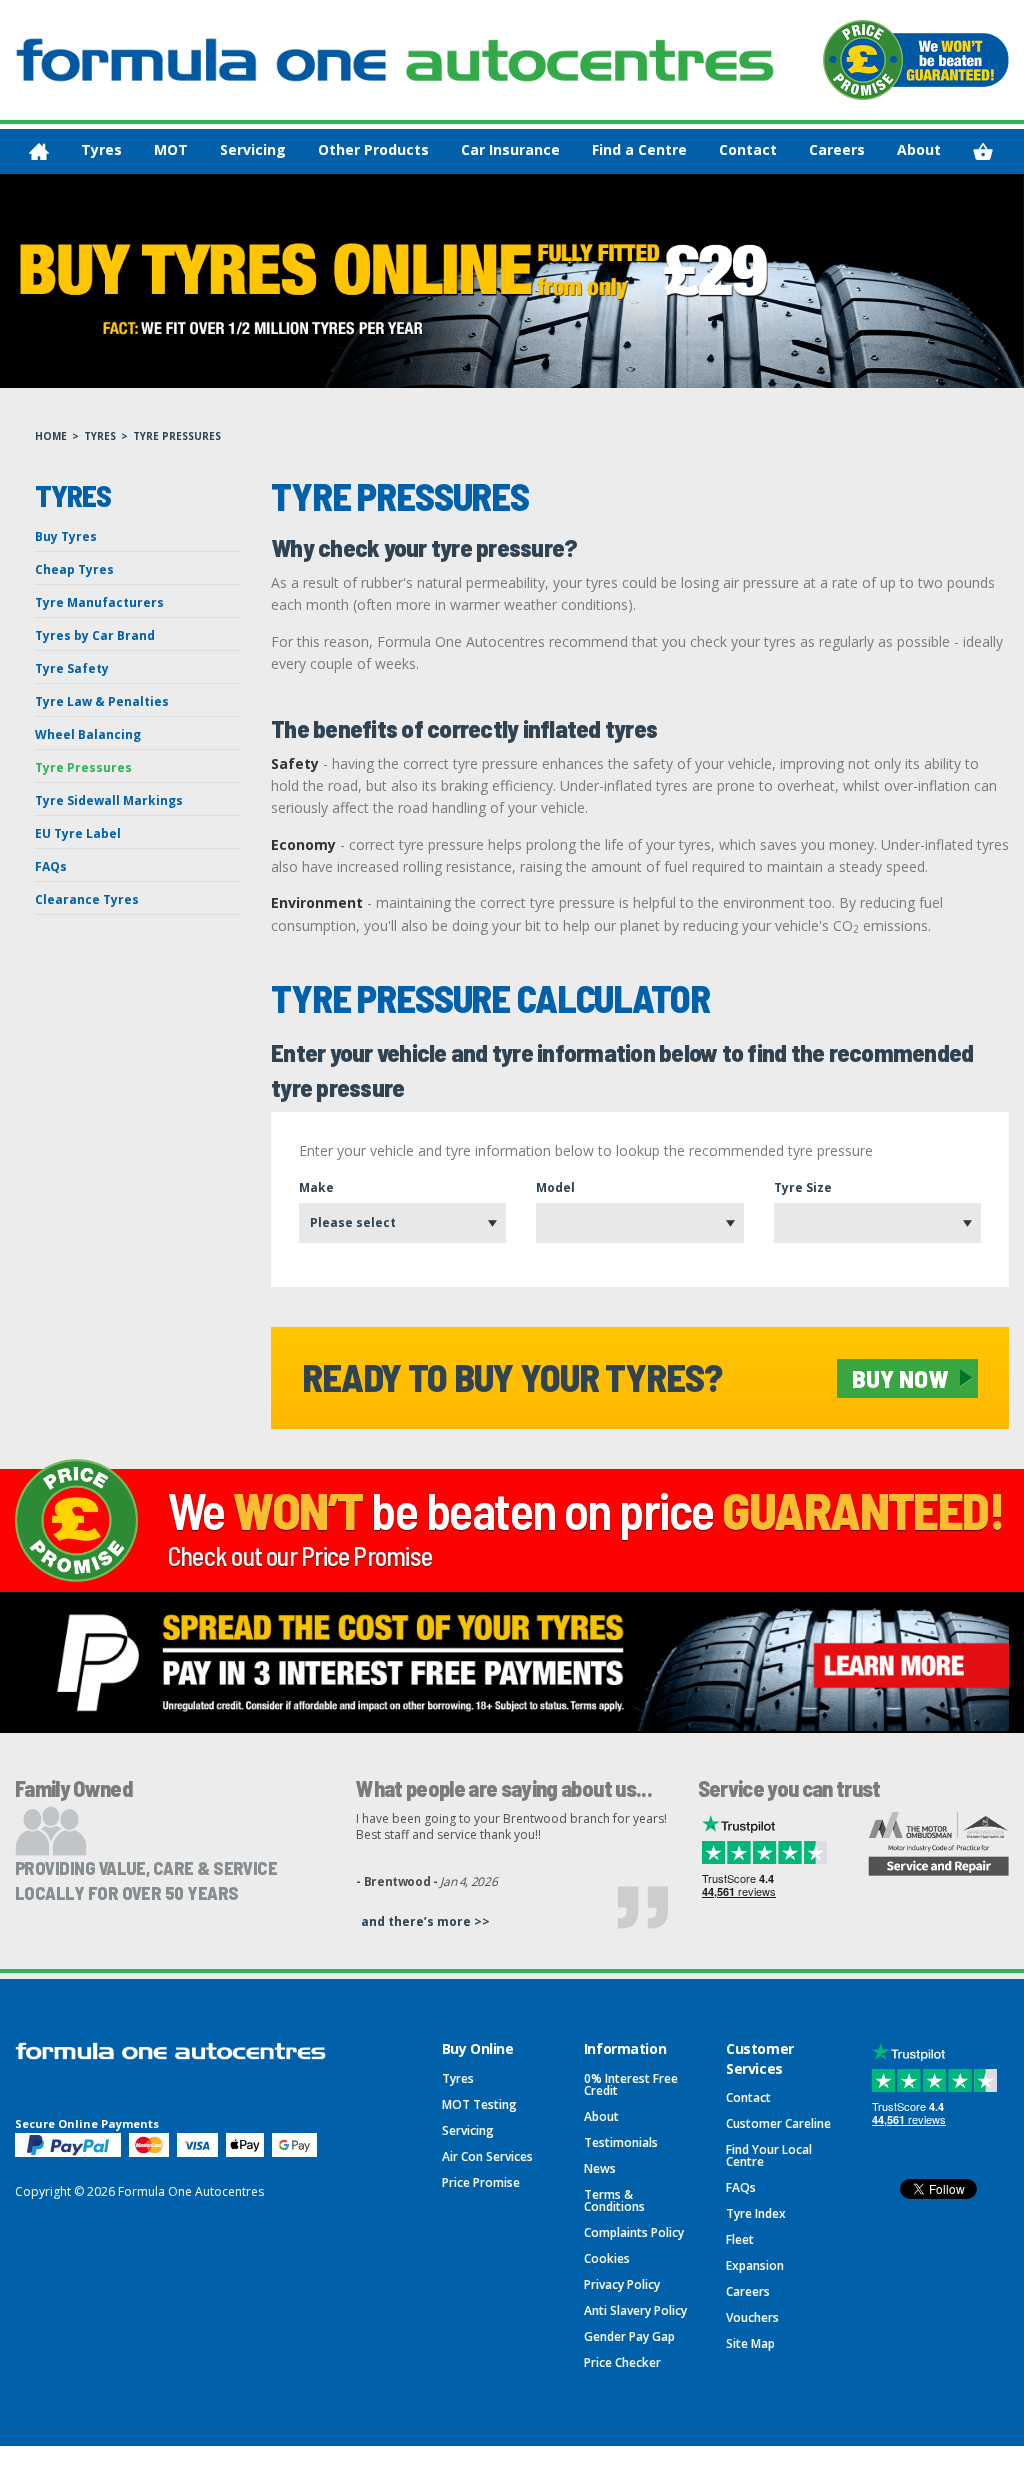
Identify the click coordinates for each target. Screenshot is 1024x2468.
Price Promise (481, 2182)
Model (555, 1187)
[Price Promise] (916, 60)
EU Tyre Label (78, 833)
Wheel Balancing (88, 734)
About (919, 149)
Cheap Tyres (74, 569)
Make (316, 1187)
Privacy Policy (622, 2284)
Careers (837, 149)
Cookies (607, 2258)
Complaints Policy (634, 2232)
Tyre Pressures (83, 767)
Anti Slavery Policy (635, 2310)
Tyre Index (756, 2213)
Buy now (900, 1378)
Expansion (755, 2265)
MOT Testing (479, 2104)
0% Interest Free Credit (631, 2084)
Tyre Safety (72, 668)
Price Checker (622, 2362)
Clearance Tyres (87, 899)
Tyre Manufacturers (99, 602)
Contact (748, 149)
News (600, 2168)
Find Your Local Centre (769, 2155)
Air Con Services (487, 2156)
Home (51, 436)
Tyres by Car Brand (95, 635)
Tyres (101, 149)
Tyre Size (803, 1187)
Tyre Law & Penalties (102, 701)
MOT (171, 149)
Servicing (253, 149)
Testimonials (621, 2142)
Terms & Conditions (614, 2200)
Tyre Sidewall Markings (109, 800)
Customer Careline (778, 2123)
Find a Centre (639, 149)
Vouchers (752, 2317)
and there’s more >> (425, 1921)
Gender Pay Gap (629, 2336)
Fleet (740, 2239)
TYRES (100, 436)
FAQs (51, 866)
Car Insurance (510, 149)
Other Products (373, 149)
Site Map (750, 2343)
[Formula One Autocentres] (395, 59)
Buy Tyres (66, 536)
